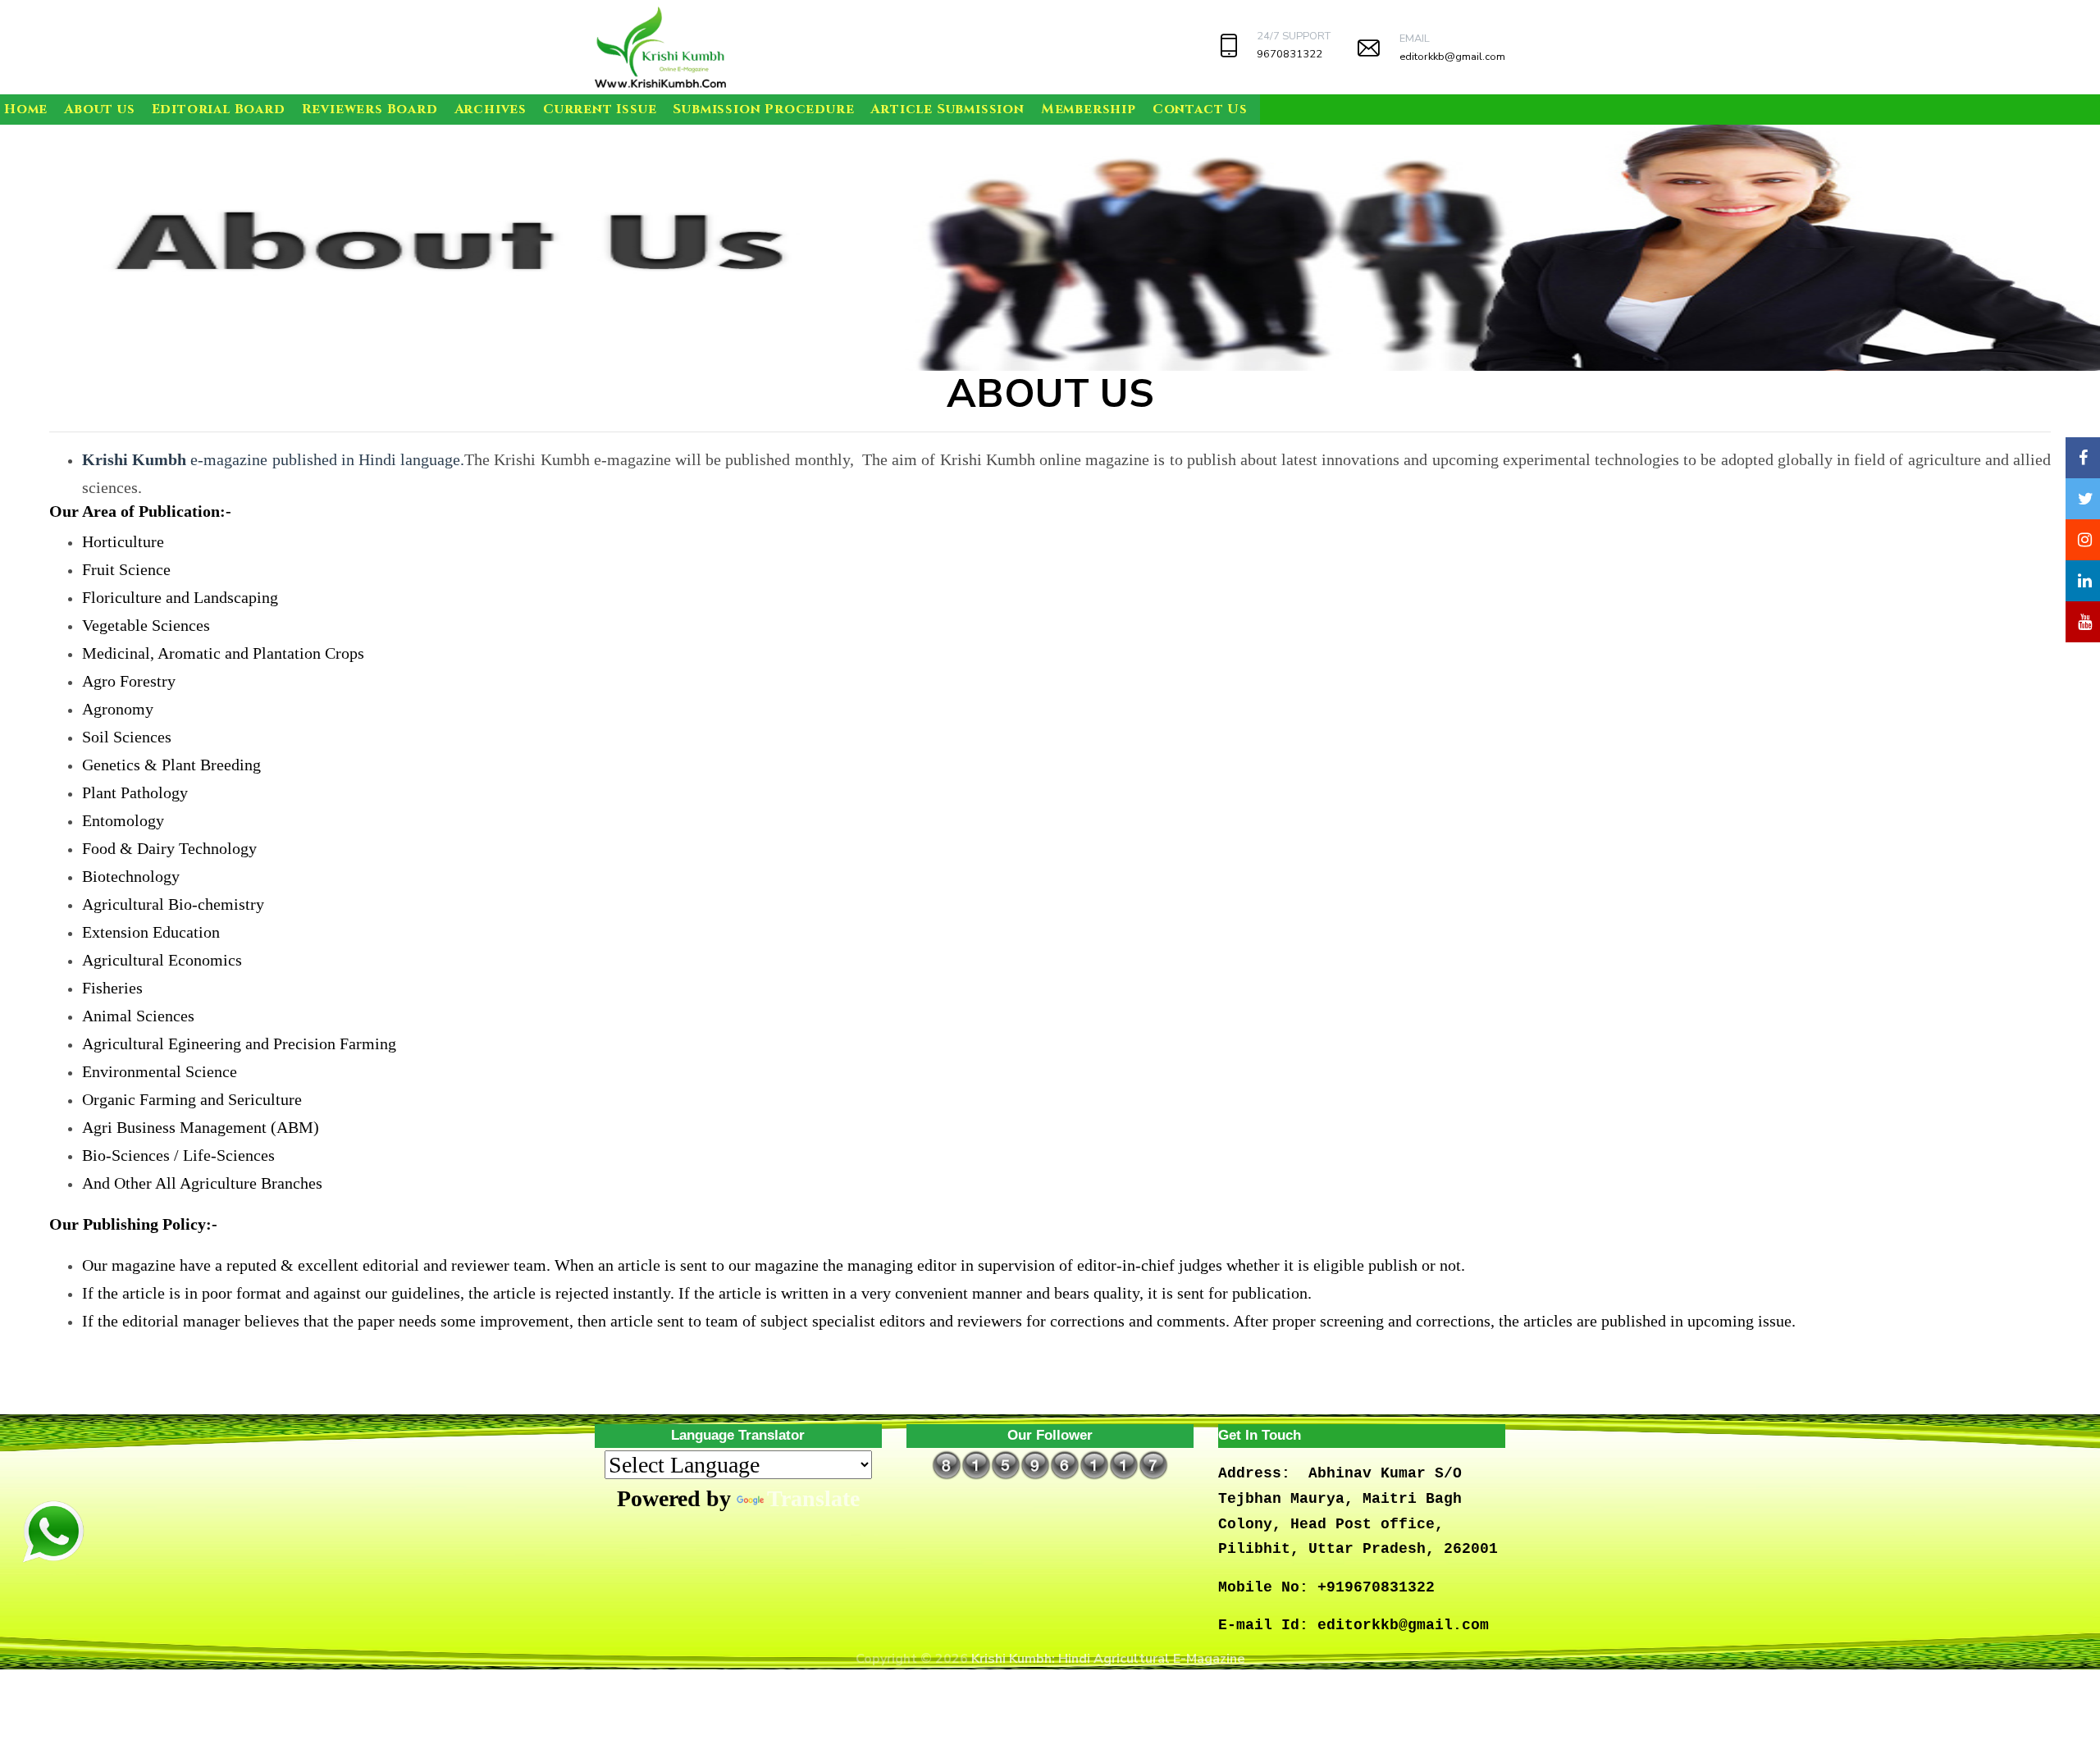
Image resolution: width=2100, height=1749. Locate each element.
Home (26, 109)
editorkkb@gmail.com (1452, 57)
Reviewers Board (370, 109)
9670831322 (1290, 54)
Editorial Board (219, 109)
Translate (813, 1498)
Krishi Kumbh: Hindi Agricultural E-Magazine (1108, 1659)
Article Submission (947, 109)
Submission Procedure (763, 109)
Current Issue (600, 109)
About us (99, 109)
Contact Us (1200, 109)
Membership (1089, 109)
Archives (491, 109)
